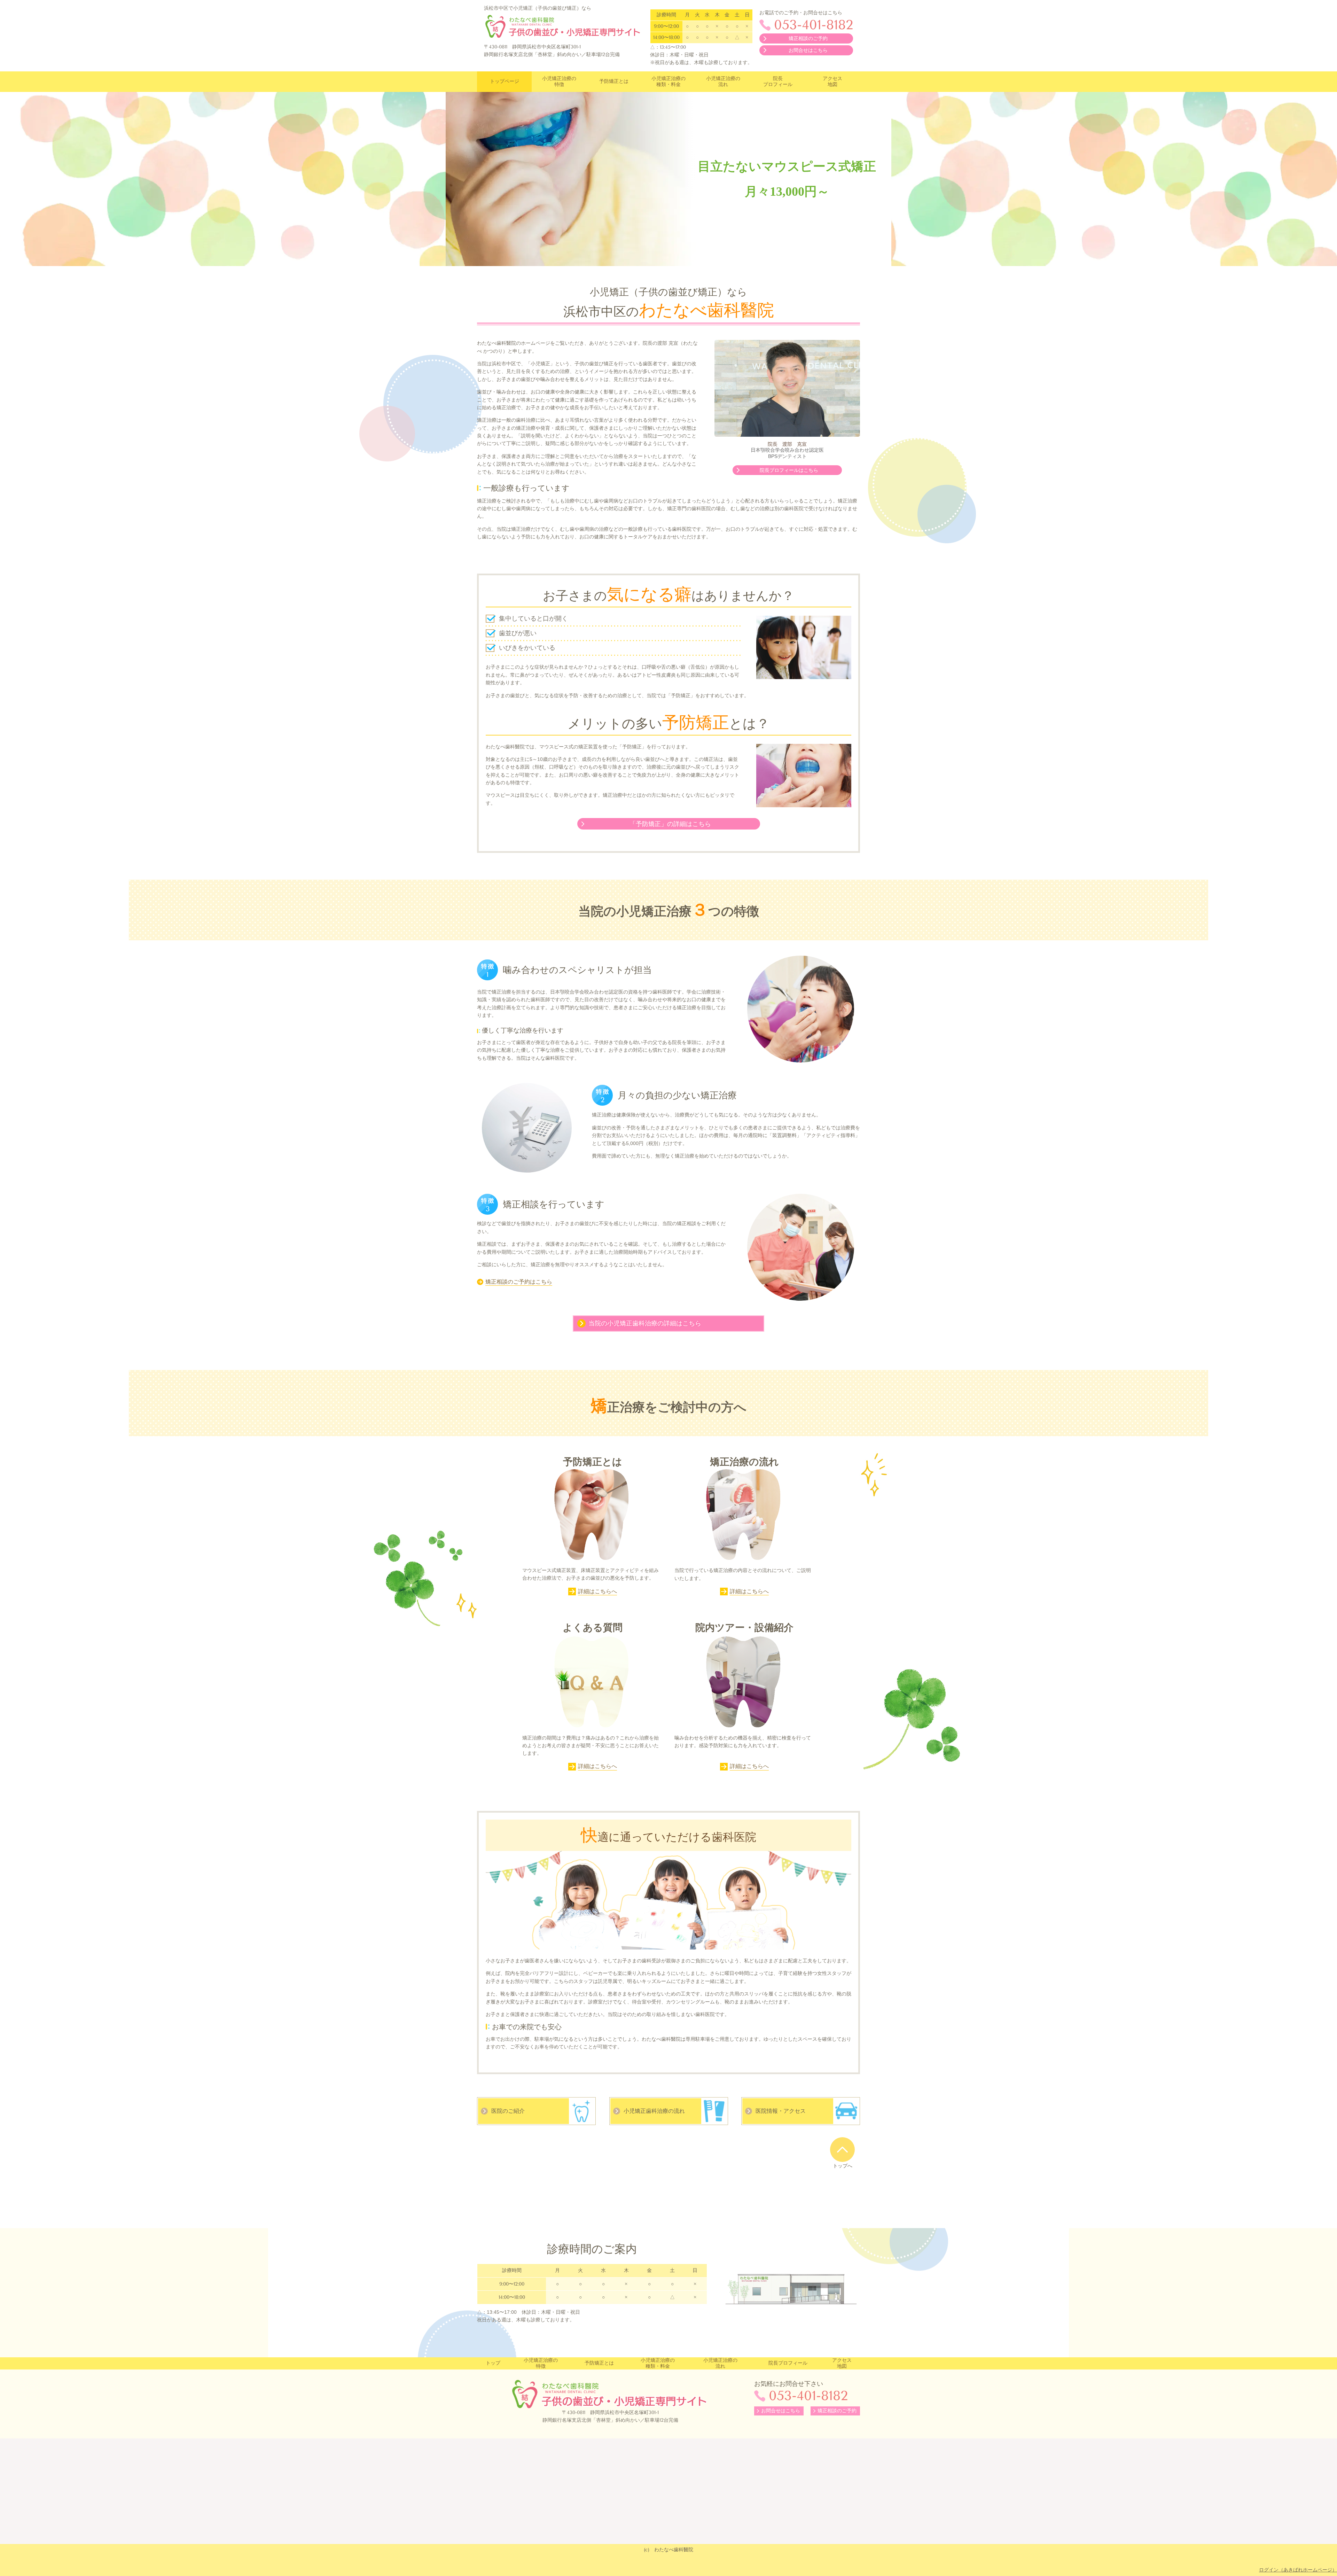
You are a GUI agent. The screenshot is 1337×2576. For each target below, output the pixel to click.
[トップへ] (842, 2149)
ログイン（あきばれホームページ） (1298, 2570)
